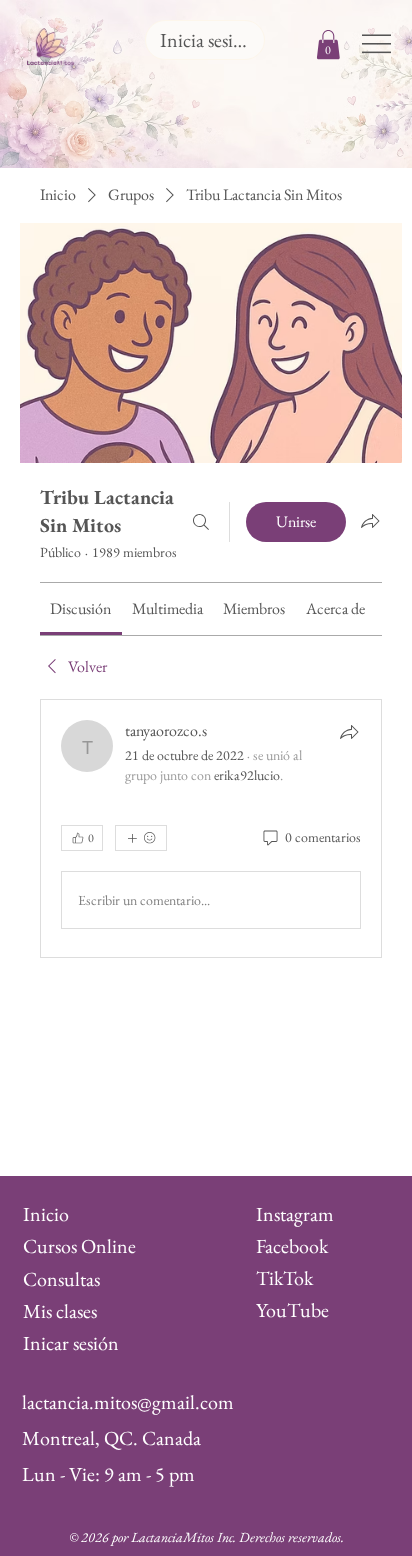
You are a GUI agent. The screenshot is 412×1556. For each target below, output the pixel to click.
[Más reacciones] (141, 838)
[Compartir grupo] (370, 521)
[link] (80, 608)
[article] (211, 829)
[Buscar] (201, 522)
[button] (328, 44)
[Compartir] (349, 732)
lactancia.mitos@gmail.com (128, 1402)
